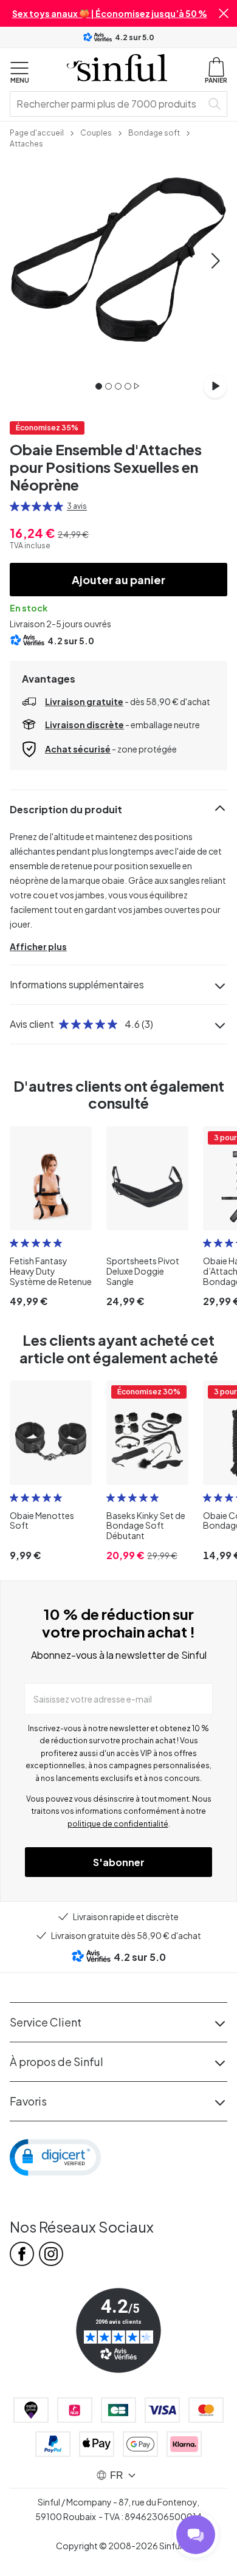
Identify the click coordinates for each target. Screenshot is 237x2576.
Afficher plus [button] (38, 946)
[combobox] (108, 104)
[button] (224, 13)
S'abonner (119, 1862)
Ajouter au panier (118, 580)
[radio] (15, 506)
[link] (37, 132)
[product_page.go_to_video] (215, 386)
